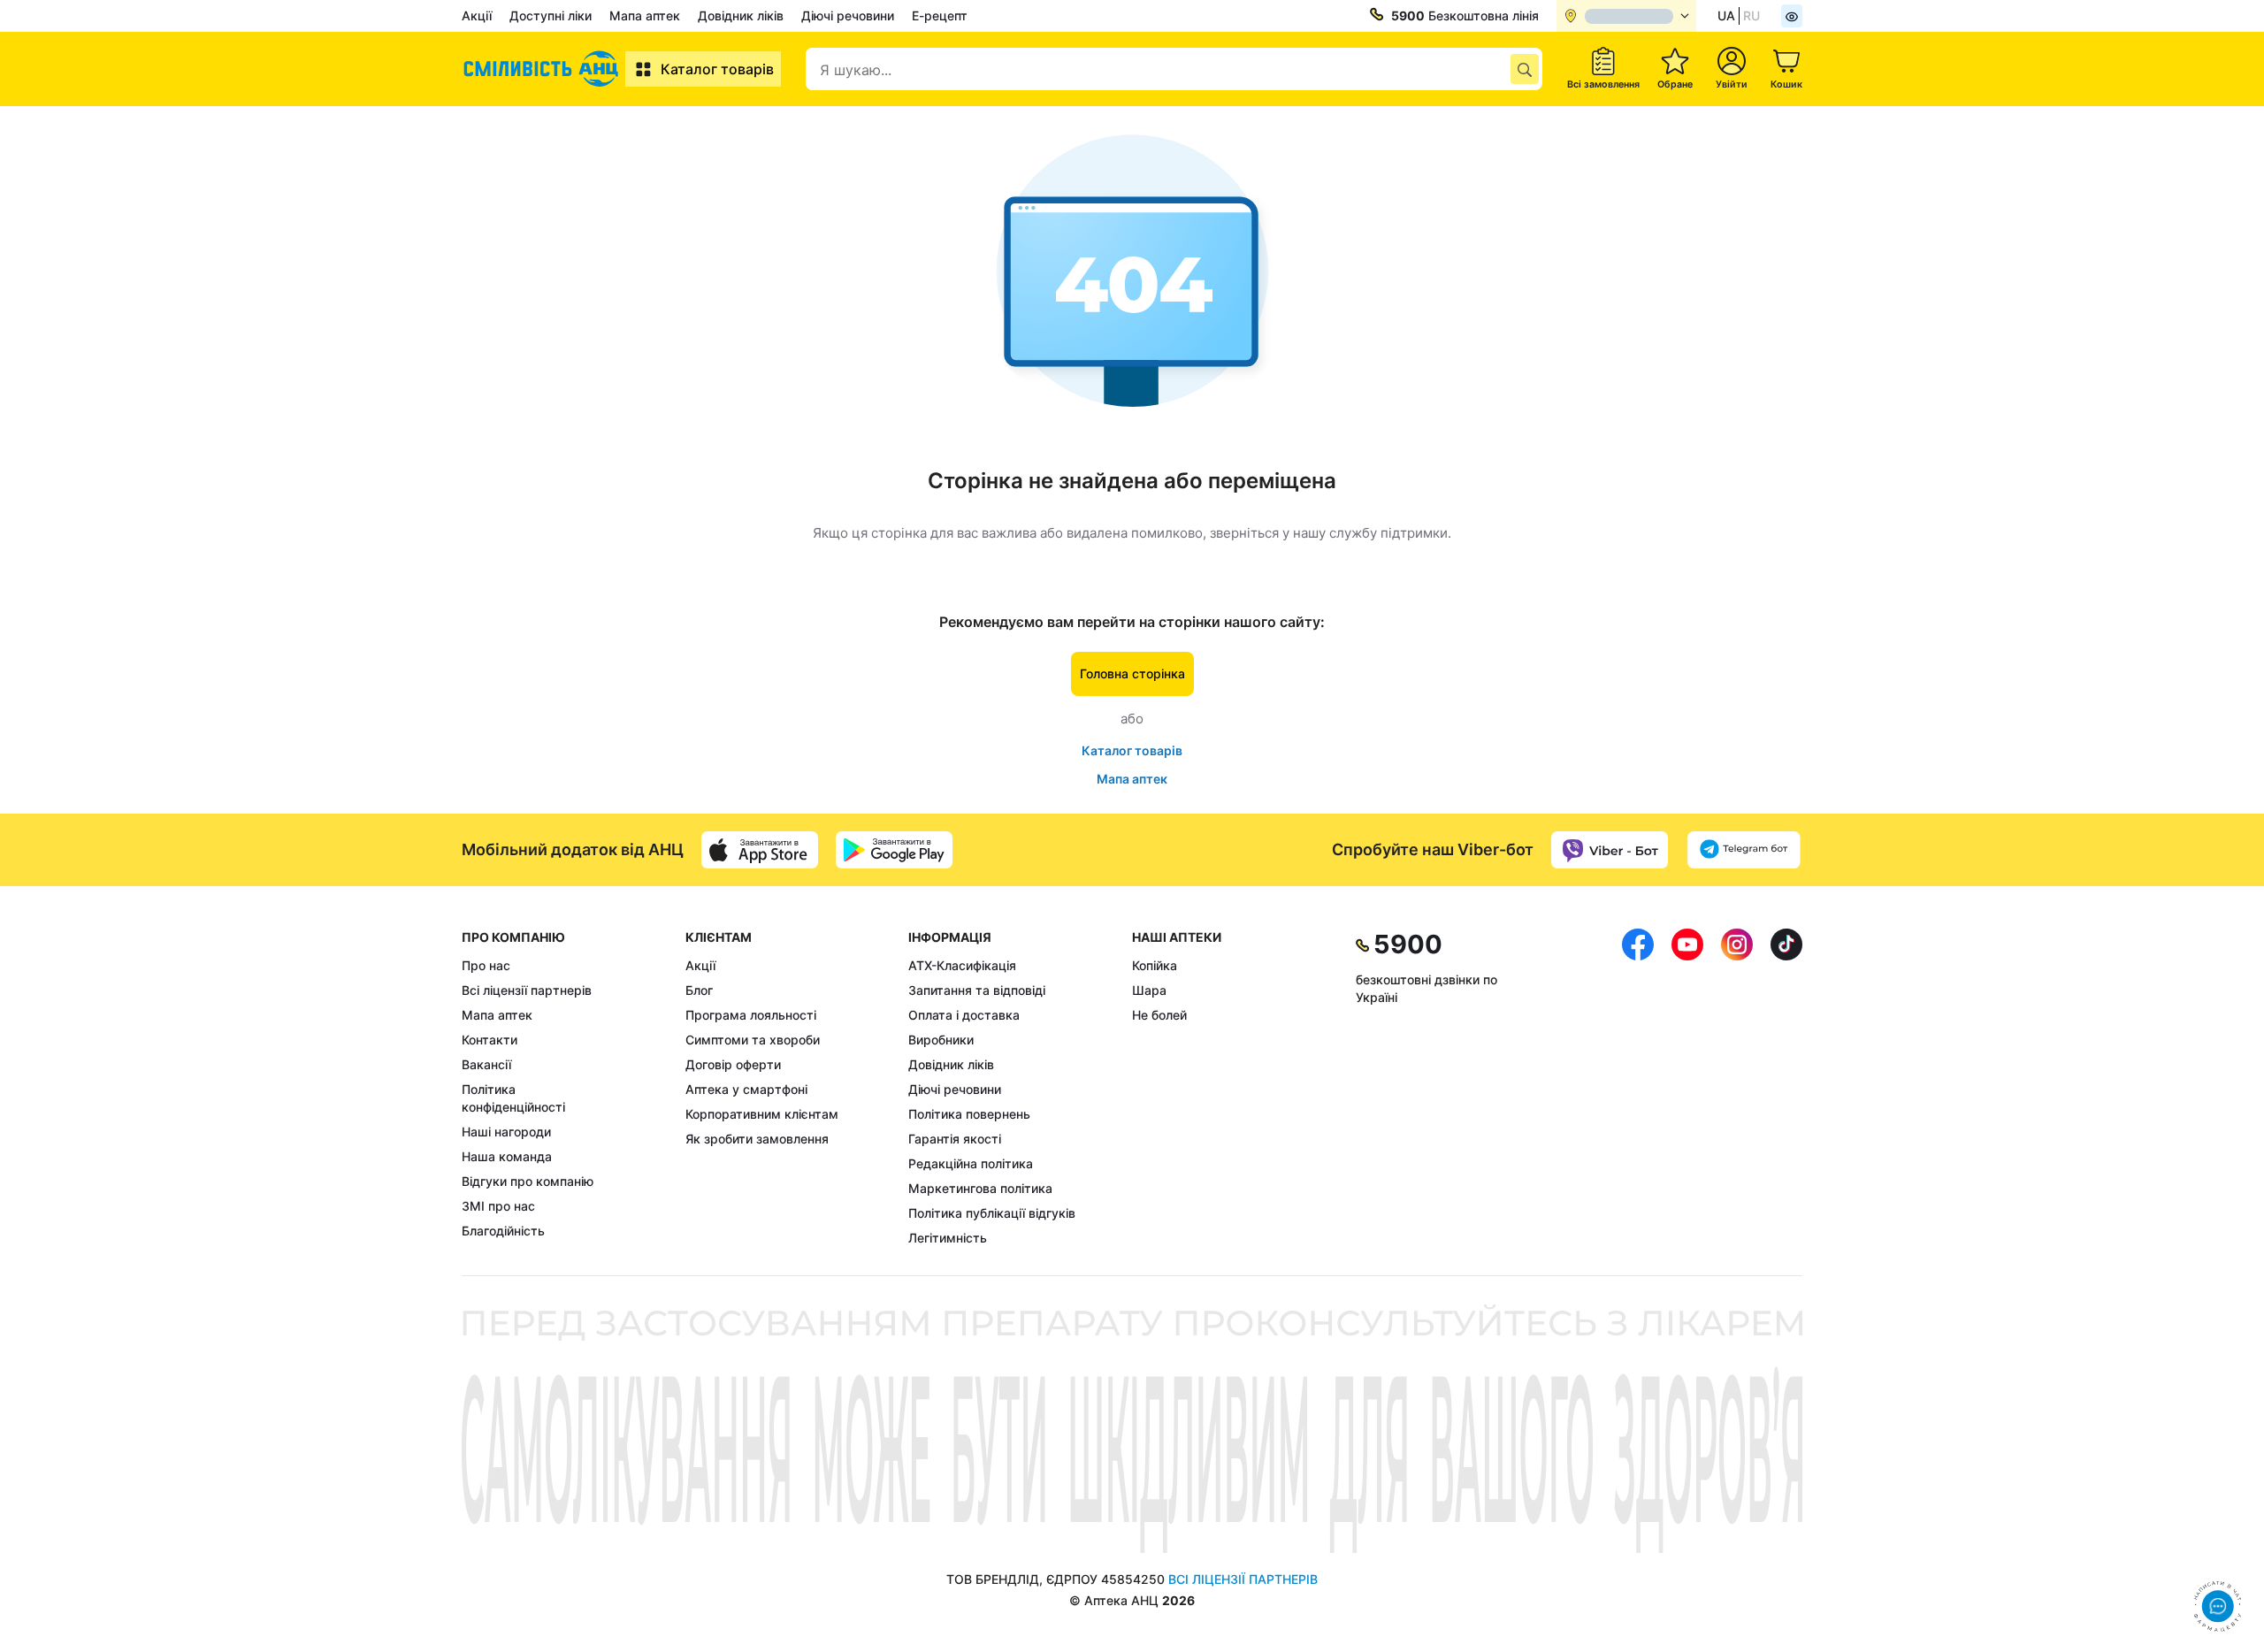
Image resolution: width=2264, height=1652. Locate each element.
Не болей (1159, 1015)
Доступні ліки (551, 15)
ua (1726, 15)
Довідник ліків (741, 15)
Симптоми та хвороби (753, 1040)
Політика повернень (969, 1114)
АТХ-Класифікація (962, 965)
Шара (1149, 990)
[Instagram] (1737, 1088)
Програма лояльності (751, 1015)
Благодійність (503, 1231)
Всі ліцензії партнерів (527, 990)
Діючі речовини (848, 15)
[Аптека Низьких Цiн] (543, 69)
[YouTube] (1687, 1088)
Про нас (486, 965)
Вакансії (486, 1064)
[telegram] (1744, 850)
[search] (1525, 69)
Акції (477, 15)
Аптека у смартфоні (746, 1089)
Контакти (490, 1040)
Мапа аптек (645, 15)
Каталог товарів (717, 69)
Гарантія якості (955, 1139)
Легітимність (948, 1238)
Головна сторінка (1132, 673)
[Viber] (1610, 850)
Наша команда (507, 1156)
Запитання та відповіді (977, 990)
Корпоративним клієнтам (762, 1114)
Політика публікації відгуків (992, 1213)
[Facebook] (1638, 1088)
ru (1752, 15)
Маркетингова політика (980, 1188)
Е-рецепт (940, 15)
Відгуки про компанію (528, 1181)
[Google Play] (894, 850)
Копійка (1155, 965)
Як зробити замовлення (757, 1139)
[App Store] (760, 850)
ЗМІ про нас (498, 1206)
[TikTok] (1786, 1088)
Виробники (941, 1040)
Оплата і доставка (964, 1015)
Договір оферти (733, 1064)
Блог (699, 990)
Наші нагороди (506, 1132)
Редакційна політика (971, 1163)
